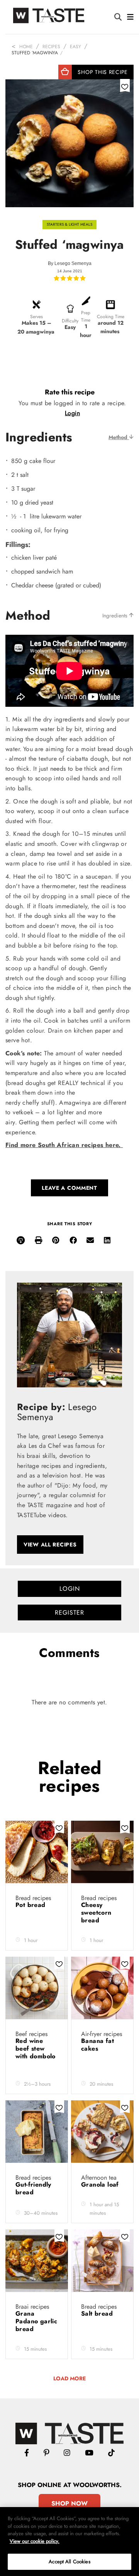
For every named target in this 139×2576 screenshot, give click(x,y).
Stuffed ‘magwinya (35, 53)
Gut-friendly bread (33, 2188)
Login (72, 413)
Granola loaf (101, 2184)
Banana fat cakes (97, 2045)
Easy (75, 47)
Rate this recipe (70, 392)
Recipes (51, 47)
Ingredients (116, 615)
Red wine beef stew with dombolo (36, 2049)
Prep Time (86, 316)
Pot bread (31, 1905)
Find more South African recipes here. (64, 1145)
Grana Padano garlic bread (36, 2321)
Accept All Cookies (69, 2562)
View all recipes (50, 1545)
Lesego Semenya (73, 263)
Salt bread (98, 2314)
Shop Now (69, 2503)
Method (119, 437)
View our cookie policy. (35, 2541)
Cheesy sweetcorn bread (96, 1913)
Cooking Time (111, 317)
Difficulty (70, 321)
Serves (36, 317)
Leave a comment (69, 1188)
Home (26, 47)
